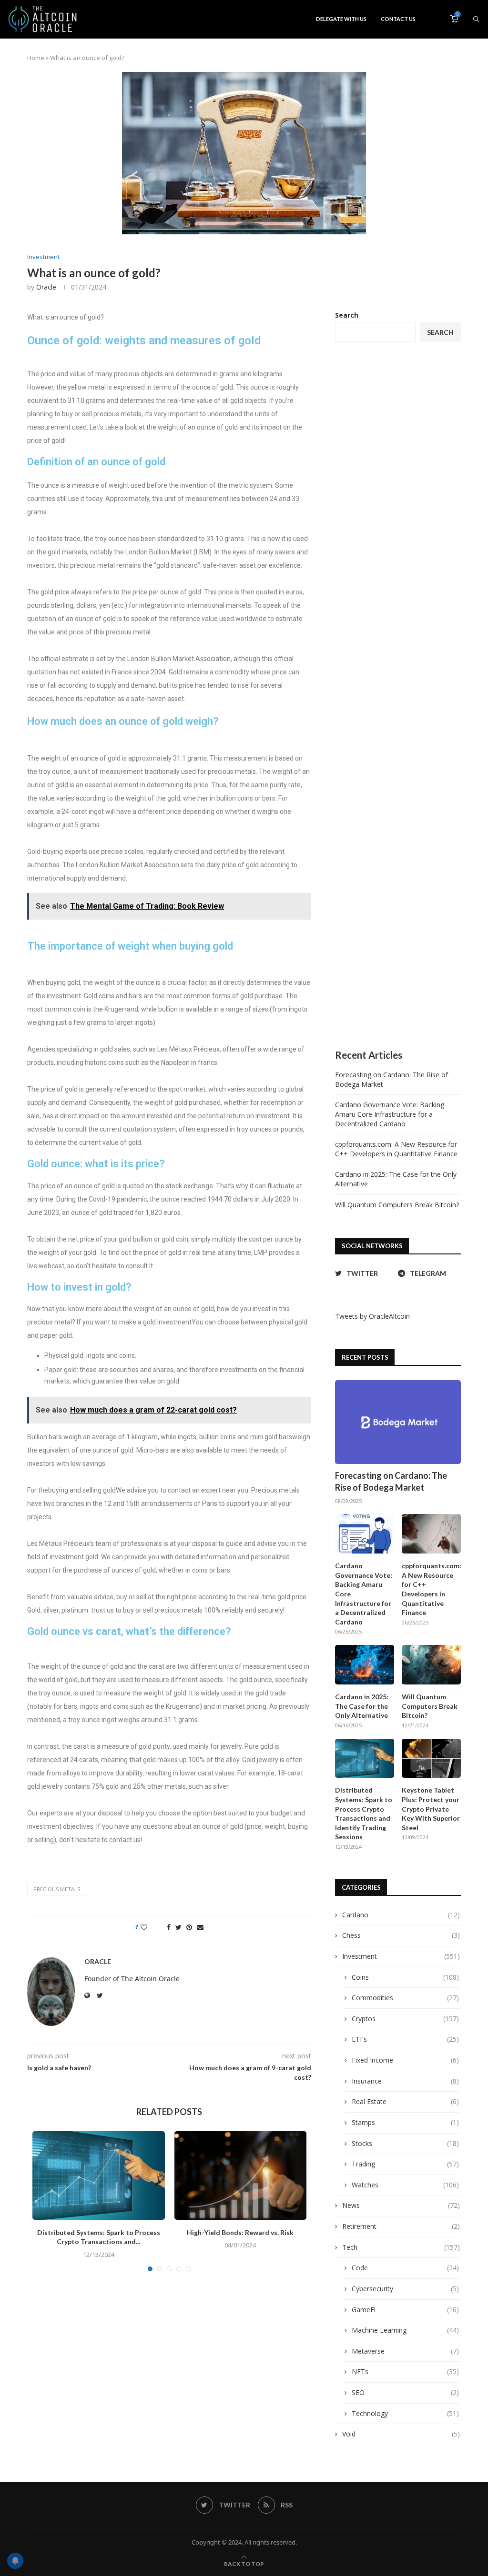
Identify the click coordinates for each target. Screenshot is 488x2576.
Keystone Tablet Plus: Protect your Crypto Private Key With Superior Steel (431, 1809)
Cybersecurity (405, 2289)
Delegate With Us (341, 19)
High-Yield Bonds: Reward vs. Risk (240, 2232)
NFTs (405, 2371)
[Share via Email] (200, 1927)
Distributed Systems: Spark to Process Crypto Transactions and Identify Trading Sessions (364, 1813)
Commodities (405, 1998)
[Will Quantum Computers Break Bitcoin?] (431, 1665)
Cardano (401, 1915)
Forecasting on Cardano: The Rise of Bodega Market (391, 1481)
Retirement (401, 2226)
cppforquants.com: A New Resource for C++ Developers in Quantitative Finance (396, 1149)
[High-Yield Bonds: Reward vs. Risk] (241, 2175)
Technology (405, 2413)
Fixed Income (405, 2060)
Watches (405, 2185)
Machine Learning (405, 2330)
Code (405, 2268)
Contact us (398, 19)
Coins (405, 1977)
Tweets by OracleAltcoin (372, 1316)
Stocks (405, 2143)
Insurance (405, 2081)
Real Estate (405, 2101)
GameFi (405, 2310)
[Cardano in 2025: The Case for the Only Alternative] (365, 1665)
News (401, 2205)
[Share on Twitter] (178, 1927)
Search (347, 315)
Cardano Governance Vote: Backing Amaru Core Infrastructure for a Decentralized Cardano (390, 1114)
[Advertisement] (398, 696)
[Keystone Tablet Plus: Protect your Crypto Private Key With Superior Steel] (431, 1759)
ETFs (405, 2039)
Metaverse (405, 2351)
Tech (401, 2247)
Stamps (405, 2122)
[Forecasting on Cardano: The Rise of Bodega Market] (398, 1422)
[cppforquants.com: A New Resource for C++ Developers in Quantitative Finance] (431, 1534)
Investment (43, 257)
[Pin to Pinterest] (189, 1927)
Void (401, 2434)
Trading (405, 2164)
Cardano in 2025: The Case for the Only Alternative (362, 1706)
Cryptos (405, 2019)
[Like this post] (150, 1927)
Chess (401, 1935)
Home (36, 58)
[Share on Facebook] (169, 1927)
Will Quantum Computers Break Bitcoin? (397, 1205)
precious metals (57, 1889)
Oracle (46, 287)
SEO (405, 2392)
